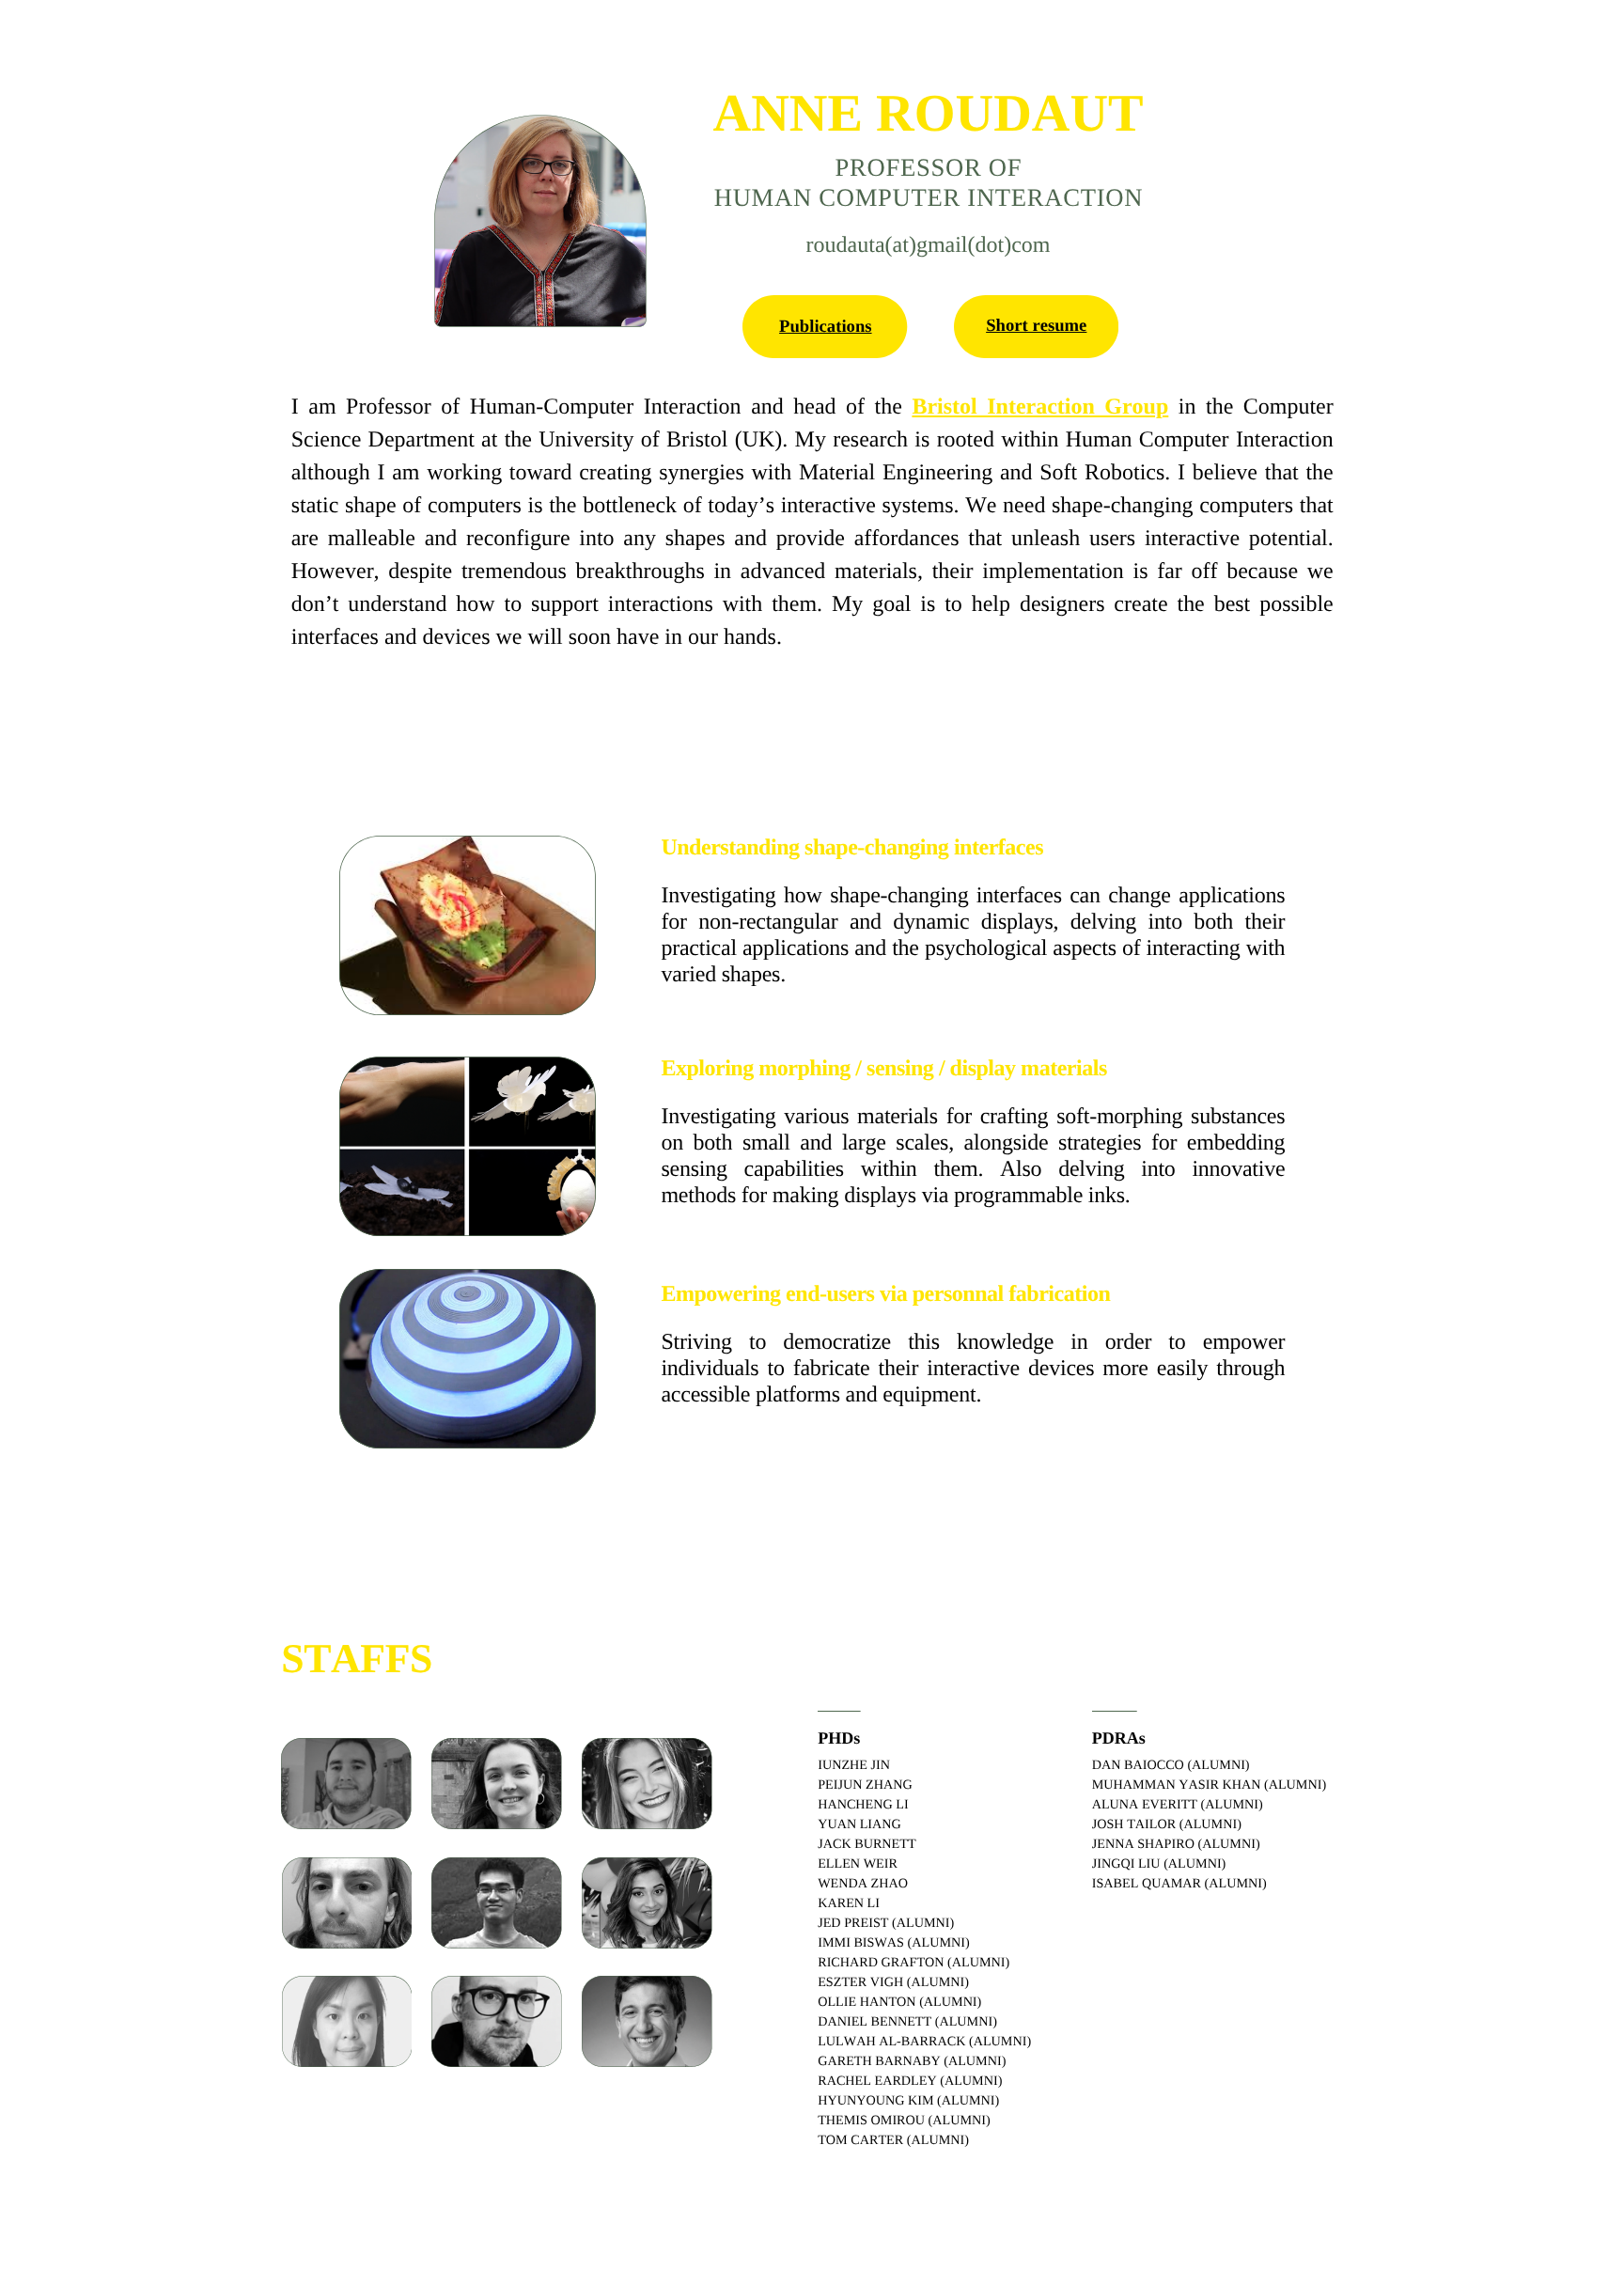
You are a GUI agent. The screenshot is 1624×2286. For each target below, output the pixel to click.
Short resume (1036, 326)
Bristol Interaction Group (1040, 407)
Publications (825, 327)
